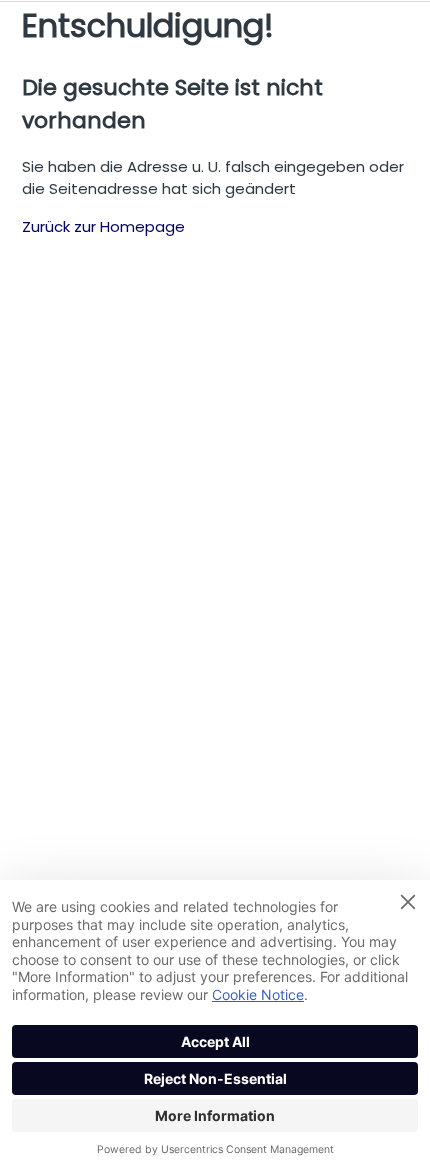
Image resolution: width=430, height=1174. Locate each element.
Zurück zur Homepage (103, 226)
